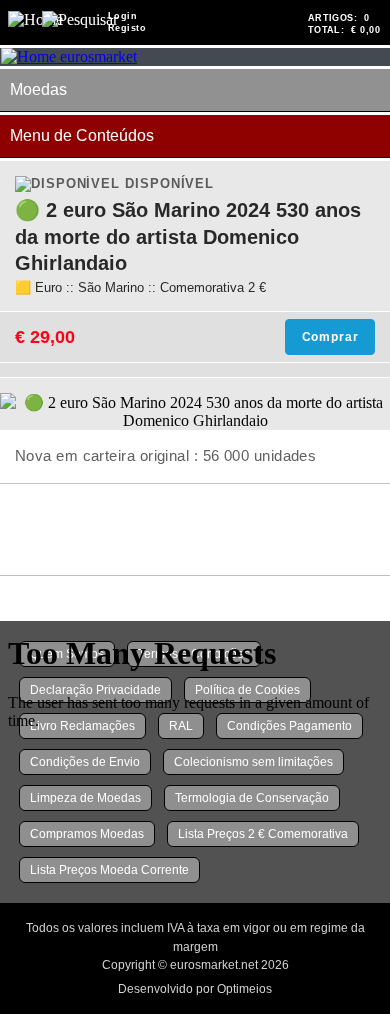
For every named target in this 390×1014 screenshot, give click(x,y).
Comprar (330, 337)
